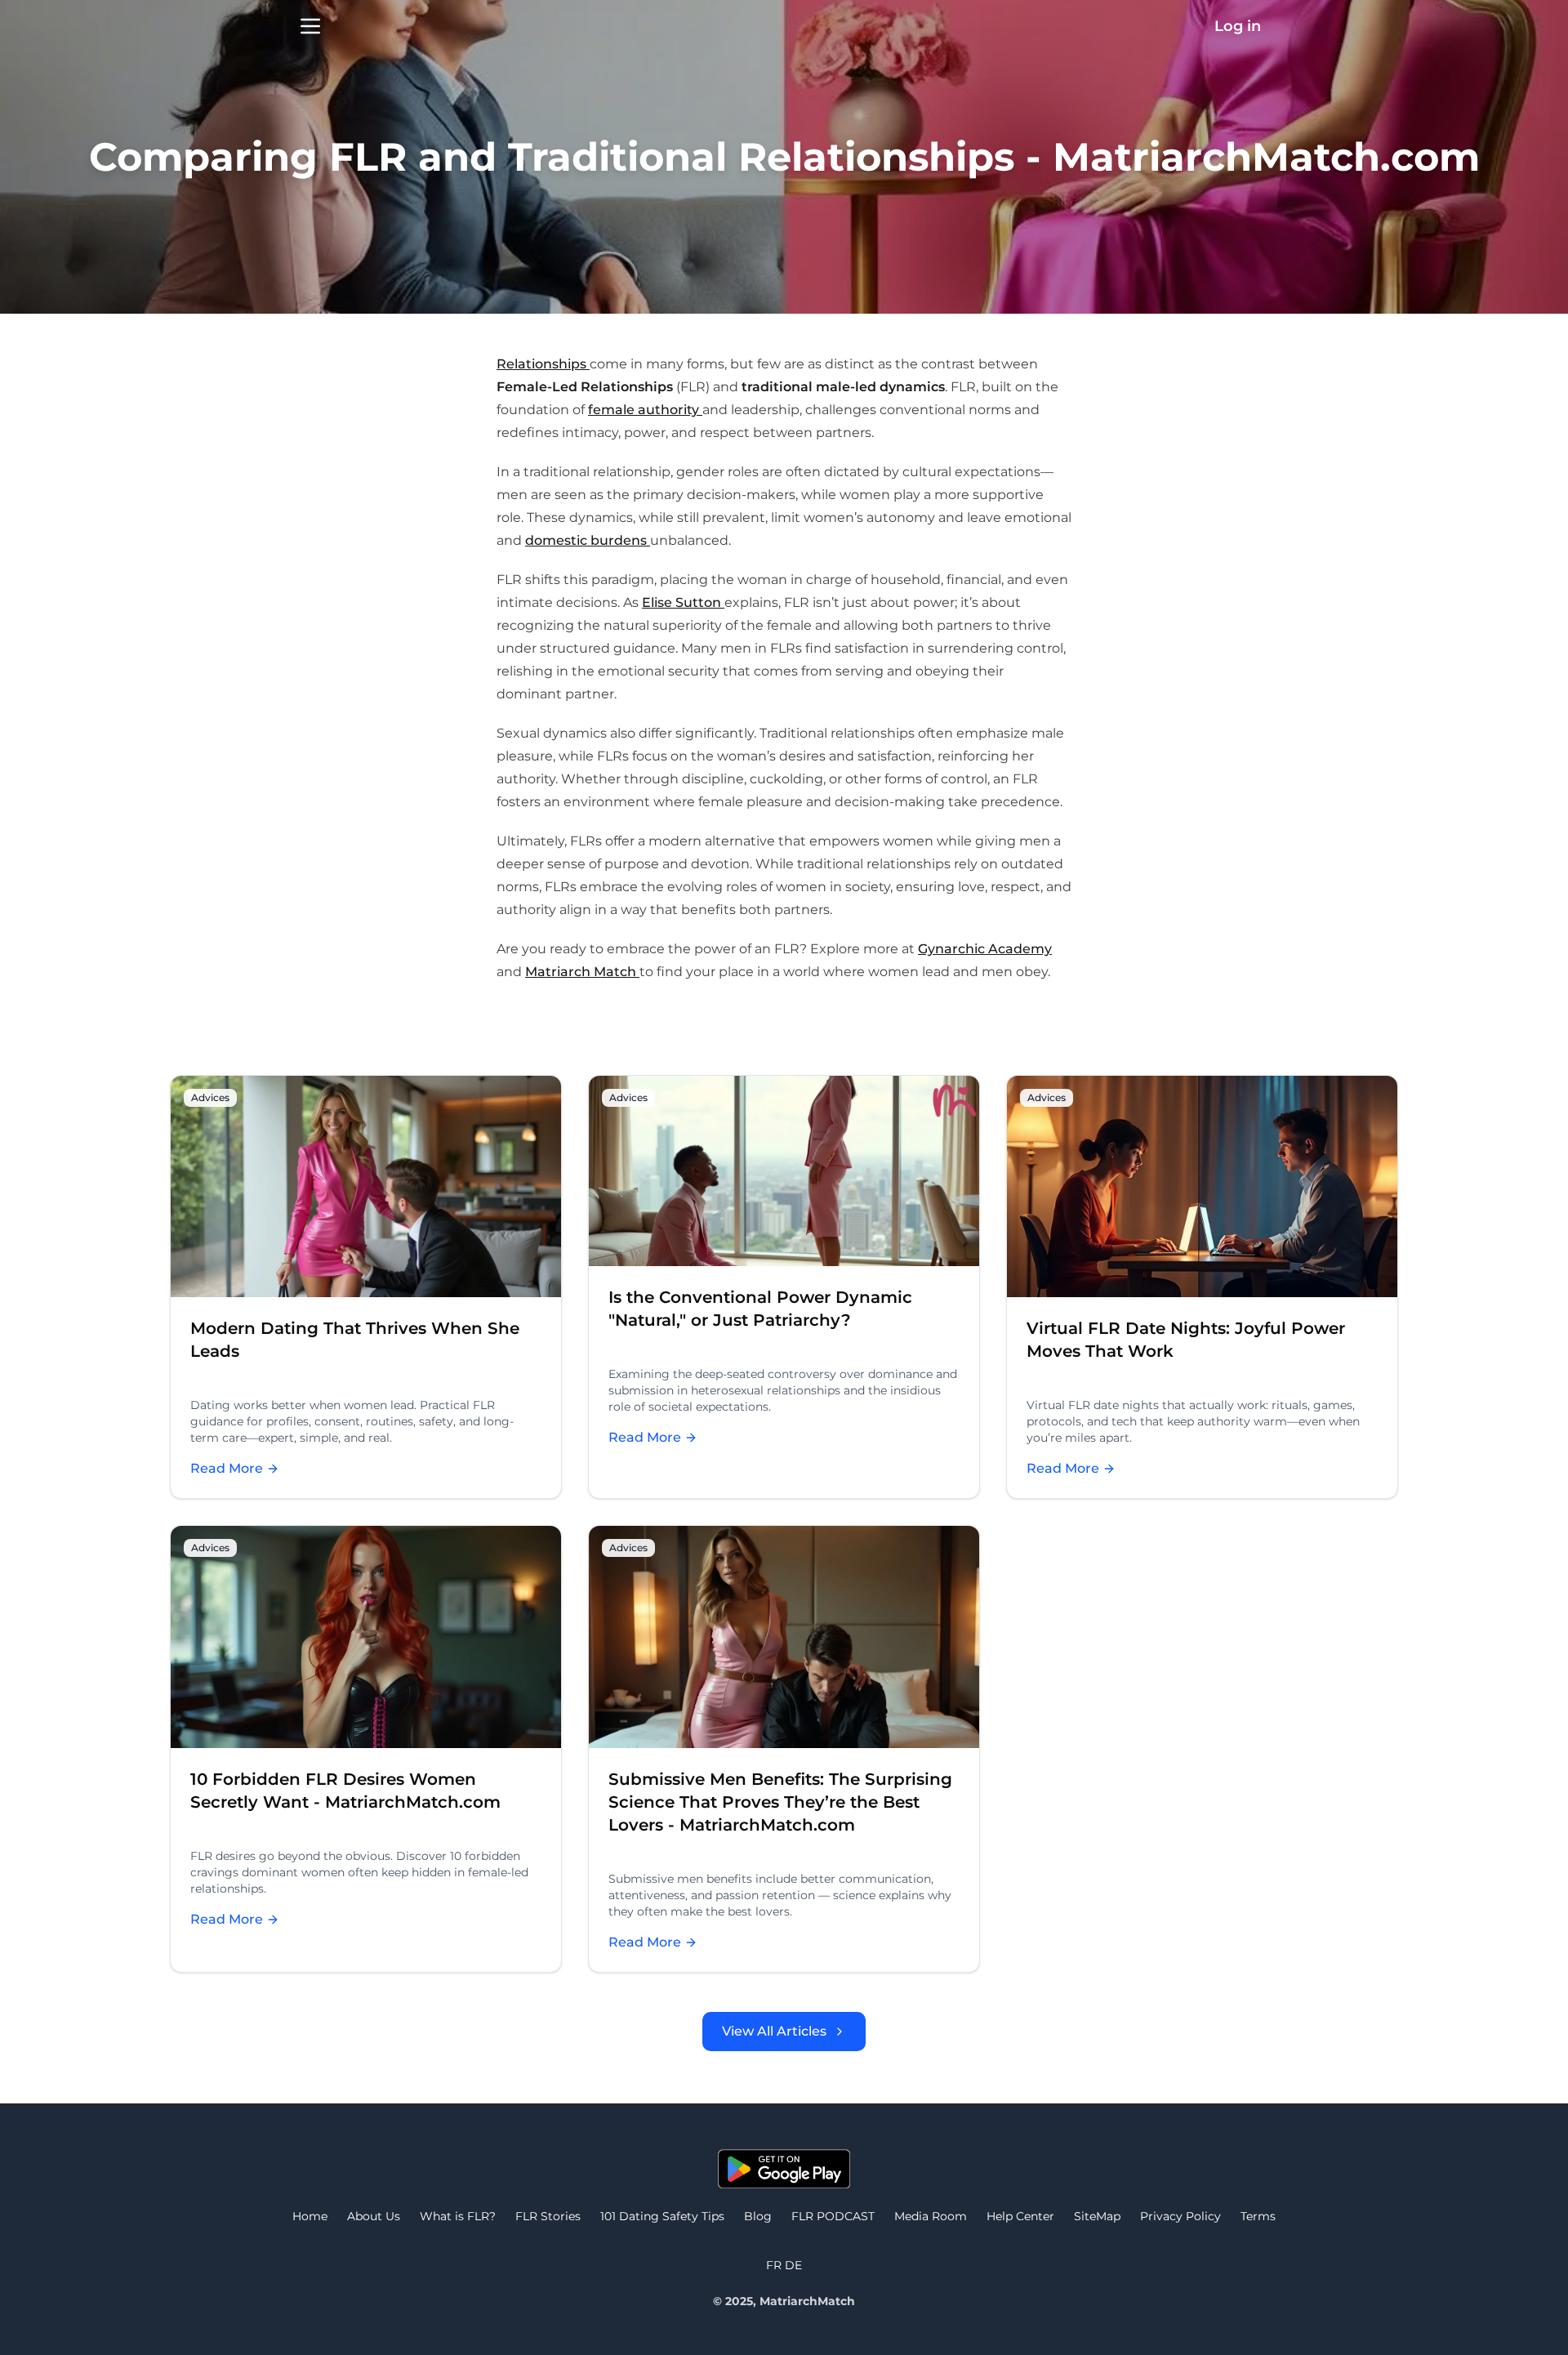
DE (793, 2265)
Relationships (543, 364)
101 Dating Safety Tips (662, 2216)
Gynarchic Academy (985, 949)
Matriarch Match (582, 972)
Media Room (931, 2216)
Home (310, 2216)
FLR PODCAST (833, 2216)
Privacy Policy (1180, 2216)
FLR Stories (548, 2216)
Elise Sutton (683, 602)
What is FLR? (458, 2216)
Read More (235, 1470)
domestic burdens (588, 540)
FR (775, 2265)
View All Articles (774, 2031)
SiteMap (1097, 2216)
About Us (374, 2216)
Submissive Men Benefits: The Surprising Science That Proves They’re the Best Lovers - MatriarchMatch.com (780, 1802)
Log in (1238, 26)
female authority (645, 410)
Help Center (1020, 2216)
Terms (1258, 2216)
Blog (758, 2216)
